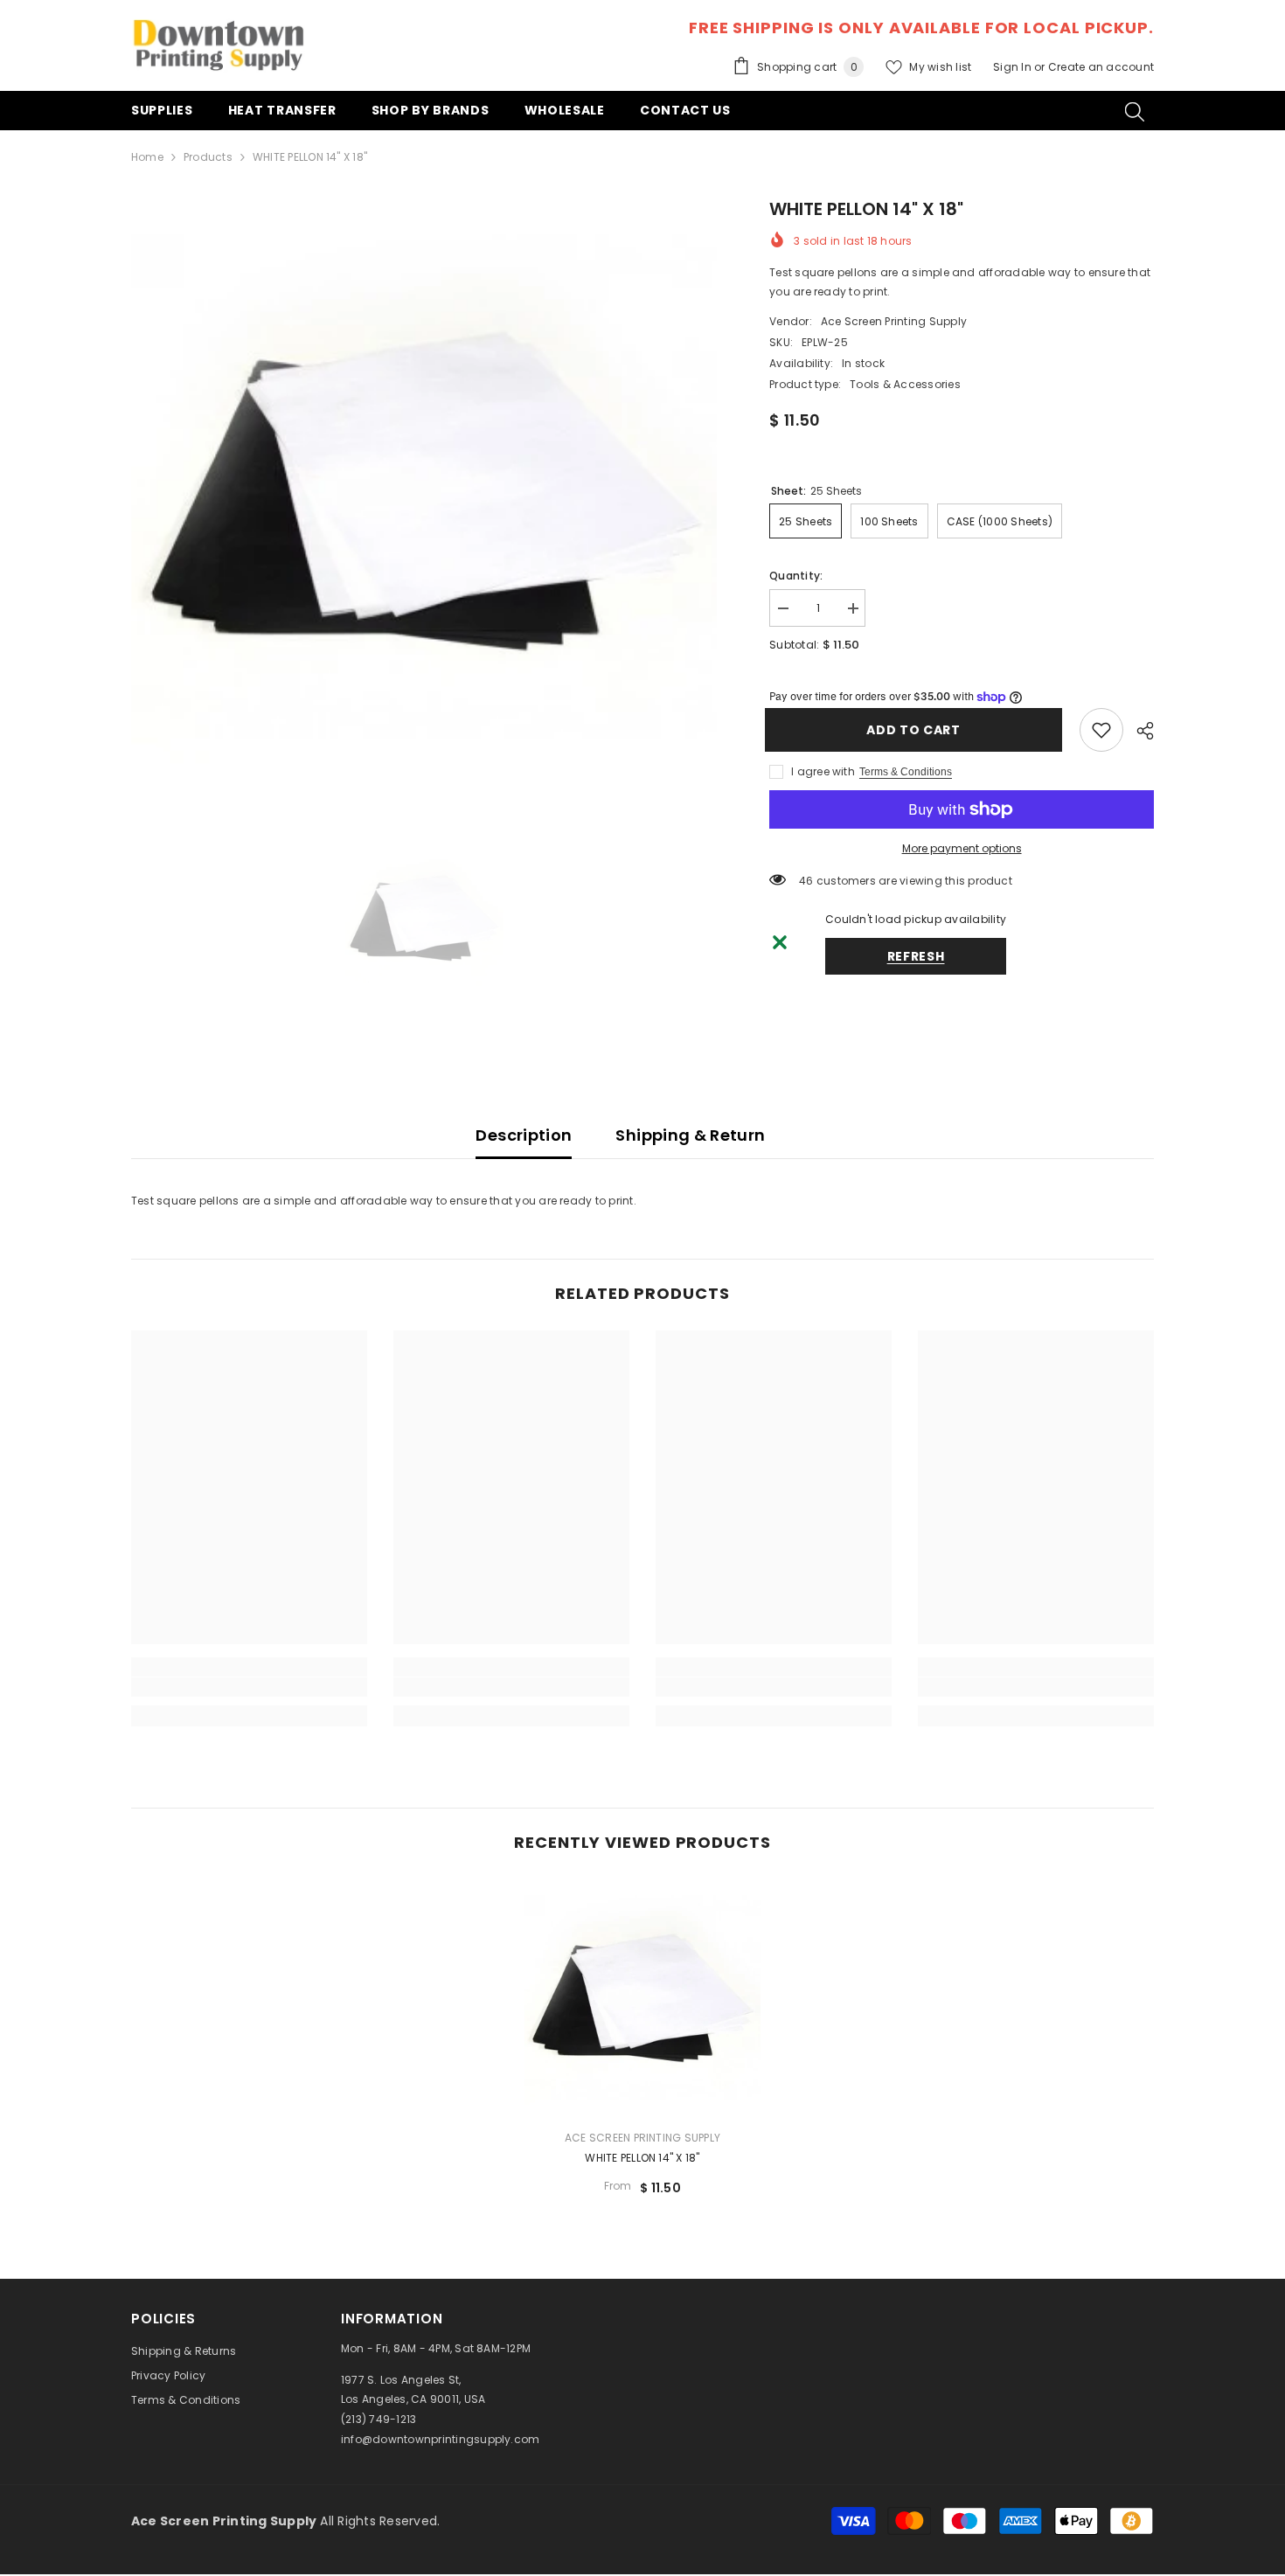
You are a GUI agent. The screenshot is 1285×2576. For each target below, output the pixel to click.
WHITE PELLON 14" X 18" (642, 2158)
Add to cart (918, 730)
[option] (424, 489)
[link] (1101, 730)
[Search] (1135, 111)
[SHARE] (1139, 731)
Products (208, 157)
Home (147, 157)
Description (524, 1135)
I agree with (823, 771)
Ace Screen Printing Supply (894, 321)
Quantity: (796, 576)
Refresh (916, 956)
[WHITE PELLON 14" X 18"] (642, 1997)
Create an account (1101, 67)
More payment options (962, 848)
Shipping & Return (690, 1135)
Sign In (1014, 67)
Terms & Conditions (906, 772)
